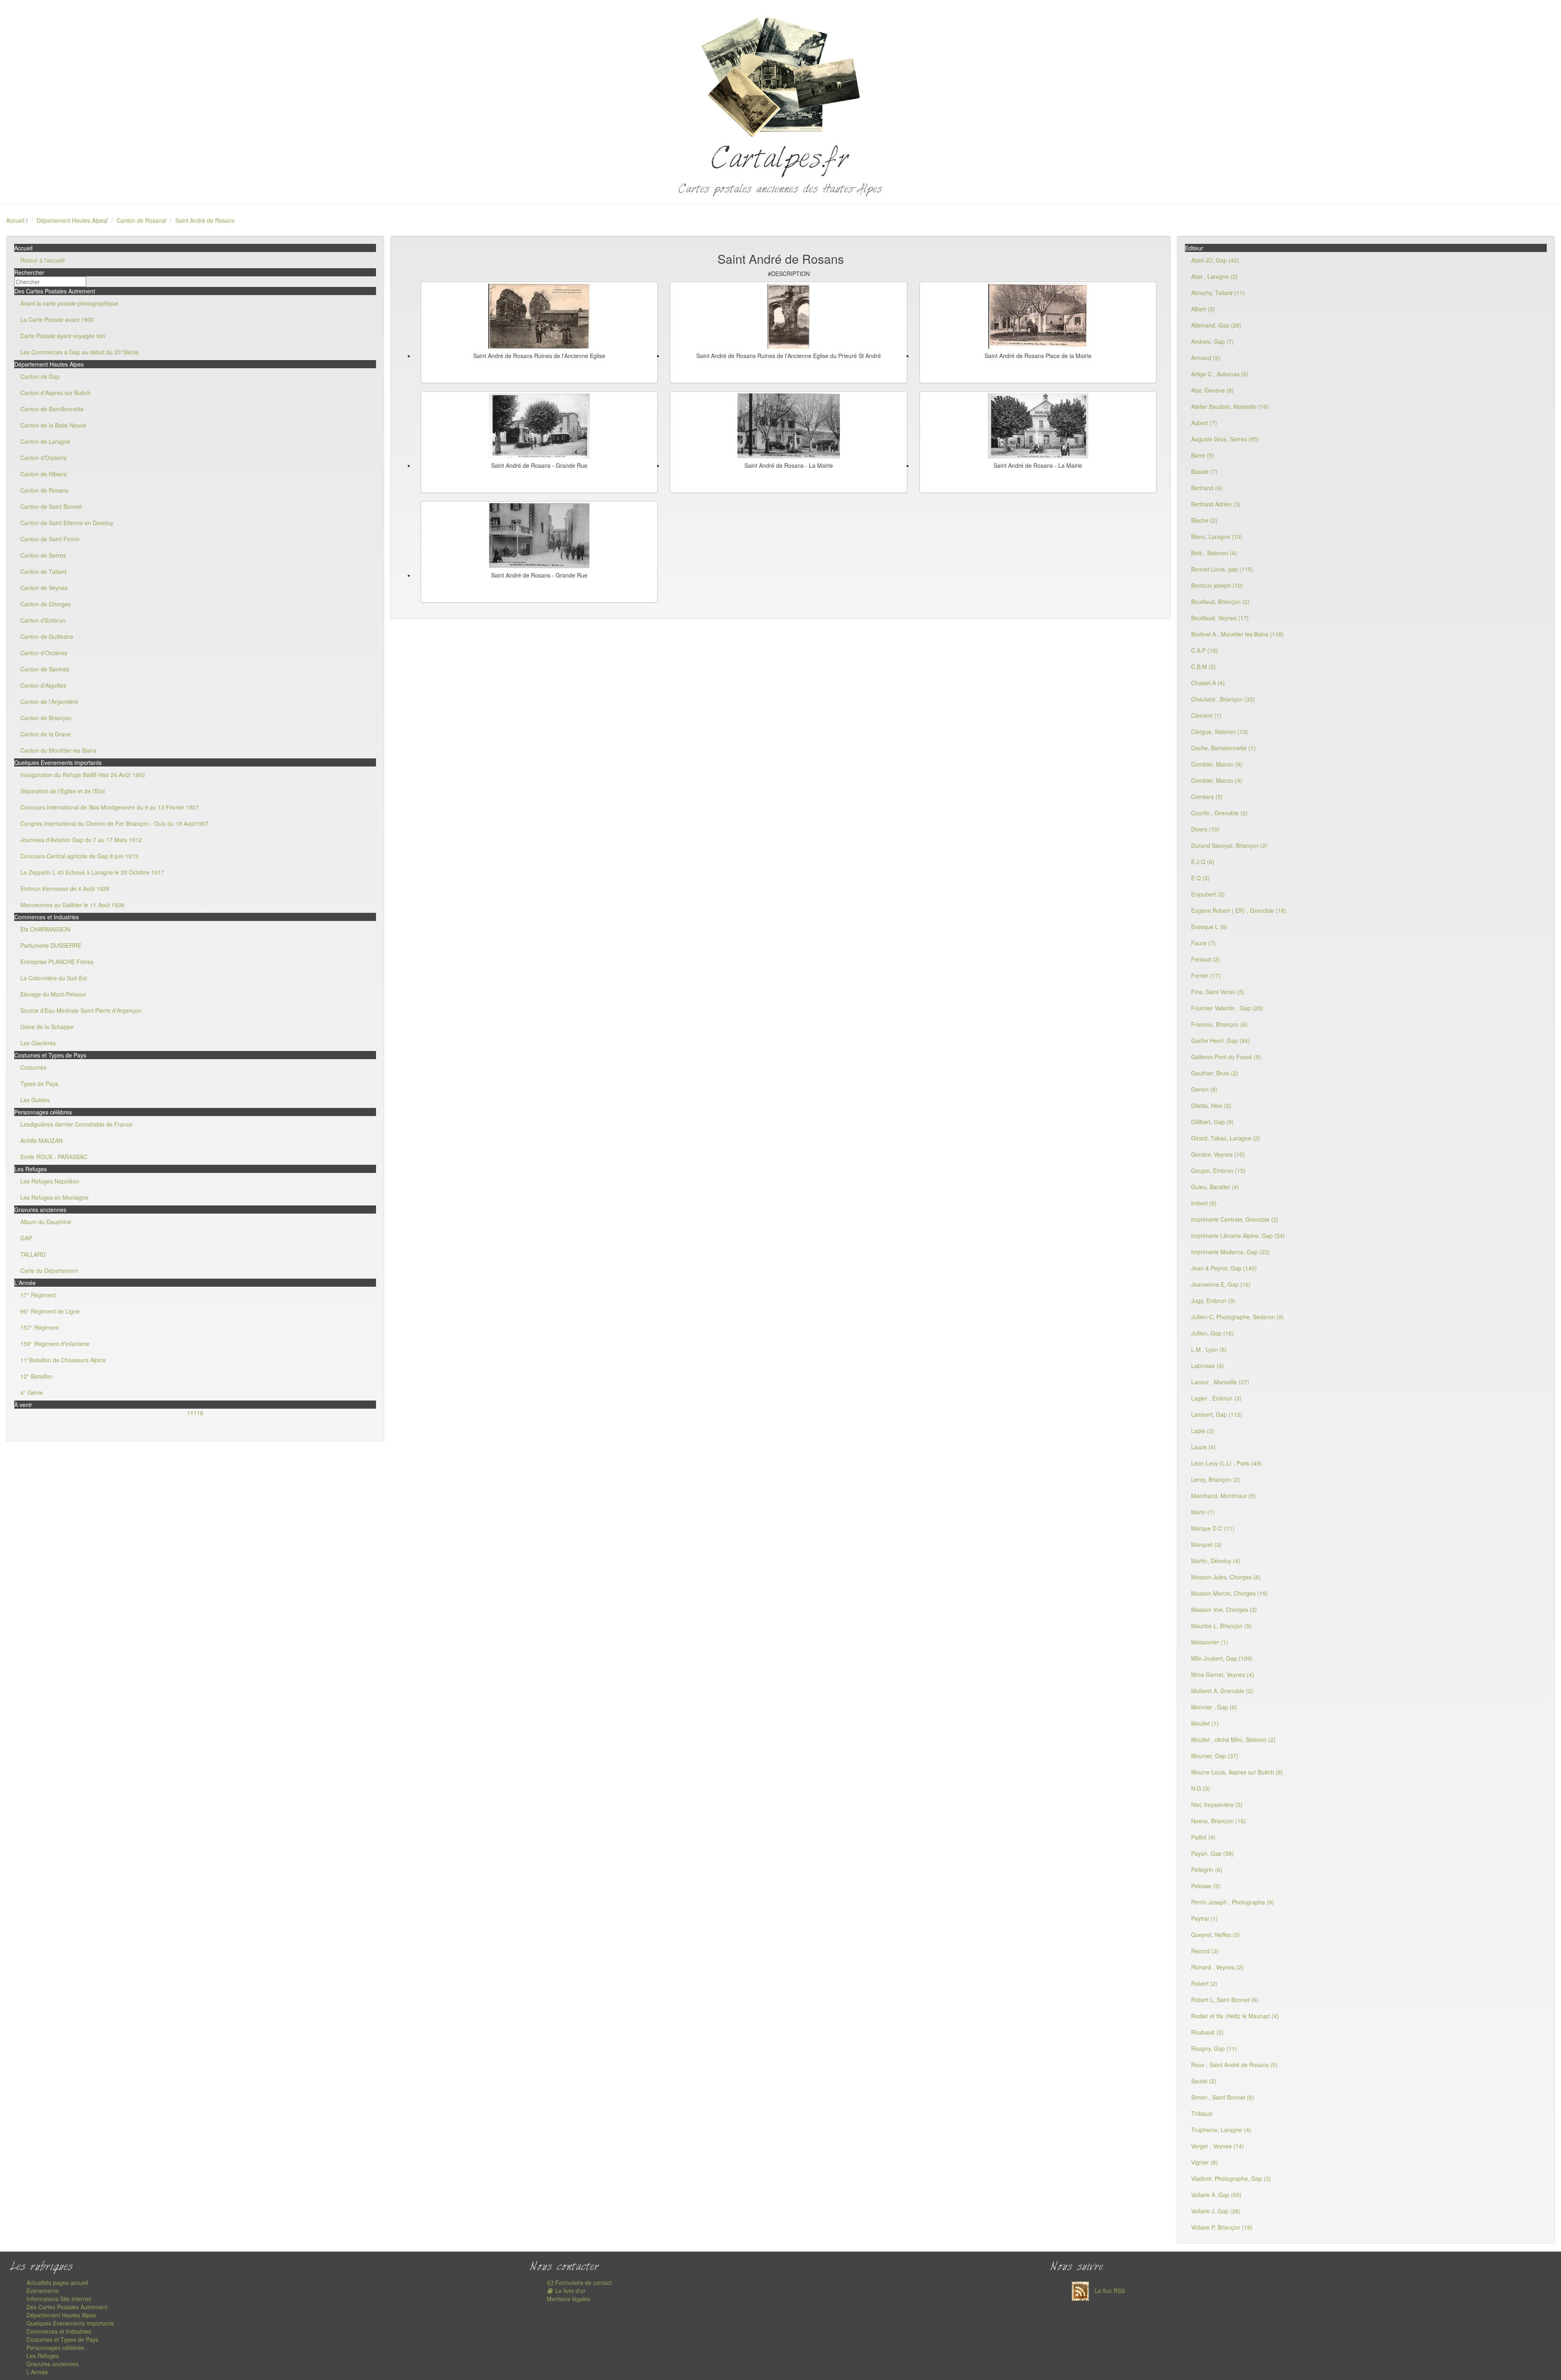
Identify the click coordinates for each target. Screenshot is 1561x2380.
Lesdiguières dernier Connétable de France (76, 1124)
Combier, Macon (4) (1217, 780)
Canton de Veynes (44, 588)
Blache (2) (1204, 520)
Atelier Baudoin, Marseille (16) (1230, 406)
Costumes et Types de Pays (62, 2339)
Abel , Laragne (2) (1214, 276)
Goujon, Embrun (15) (1218, 1170)
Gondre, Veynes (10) (1218, 1154)
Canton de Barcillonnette (52, 409)
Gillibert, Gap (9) (1212, 1122)
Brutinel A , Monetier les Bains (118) (1237, 634)
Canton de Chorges (46, 604)
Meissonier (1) (1210, 1642)
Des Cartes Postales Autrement (67, 2307)
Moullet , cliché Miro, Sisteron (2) (1233, 1739)
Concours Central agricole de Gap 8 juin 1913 (79, 856)
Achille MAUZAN (41, 1140)
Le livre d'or (570, 2291)
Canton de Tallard (43, 571)
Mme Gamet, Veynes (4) (1223, 1674)
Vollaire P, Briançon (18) (1222, 2227)
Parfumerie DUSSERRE (51, 945)
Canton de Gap (40, 376)
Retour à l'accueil (42, 260)
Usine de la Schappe (47, 1027)
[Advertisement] (913, 558)
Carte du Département (49, 1270)
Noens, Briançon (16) (1219, 1821)
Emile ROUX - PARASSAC (54, 1157)
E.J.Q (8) (1203, 862)
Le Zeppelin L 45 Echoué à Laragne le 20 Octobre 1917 (92, 872)
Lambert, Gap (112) (1217, 1414)
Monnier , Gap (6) (1214, 1707)
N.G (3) (1201, 1788)
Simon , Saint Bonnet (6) (1223, 2097)
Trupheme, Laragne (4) (1221, 2130)
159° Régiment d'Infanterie (55, 1344)
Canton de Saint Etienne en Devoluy (67, 523)
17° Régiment (38, 1295)
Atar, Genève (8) (1212, 390)
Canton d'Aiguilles (43, 685)
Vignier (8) (1204, 2162)
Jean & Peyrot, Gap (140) (1224, 1268)
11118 (195, 1413)
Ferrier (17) (1206, 975)
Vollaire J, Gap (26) (1216, 2211)
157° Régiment (40, 1327)
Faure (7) (1203, 943)
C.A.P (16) (1204, 650)
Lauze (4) (1203, 1447)
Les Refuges (43, 2356)
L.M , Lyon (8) (1209, 1349)
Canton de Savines (45, 669)
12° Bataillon (37, 1376)
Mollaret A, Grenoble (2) (1222, 1691)
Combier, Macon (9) (1217, 764)
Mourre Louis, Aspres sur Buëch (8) (1237, 1772)
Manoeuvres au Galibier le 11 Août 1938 (72, 905)
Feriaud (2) (1206, 959)
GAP (26, 1238)
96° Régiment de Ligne (50, 1311)
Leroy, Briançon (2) (1216, 1479)
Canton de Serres (43, 555)
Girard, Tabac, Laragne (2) (1226, 1138)
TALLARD (33, 1254)
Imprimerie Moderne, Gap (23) (1231, 1252)
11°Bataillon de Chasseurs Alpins (63, 1360)
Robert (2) (1204, 1983)
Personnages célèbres (55, 2347)
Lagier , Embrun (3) (1216, 1398)
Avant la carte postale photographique (69, 303)
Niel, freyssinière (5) (1217, 1805)
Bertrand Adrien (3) (1216, 504)
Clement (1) (1206, 715)
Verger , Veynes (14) (1217, 2146)
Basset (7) (1204, 471)
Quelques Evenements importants (70, 2323)
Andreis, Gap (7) (1212, 341)
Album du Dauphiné (46, 1222)
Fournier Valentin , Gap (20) (1227, 1008)
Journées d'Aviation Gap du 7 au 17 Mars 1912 (81, 840)
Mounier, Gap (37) (1215, 1756)
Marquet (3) (1206, 1544)
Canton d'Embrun (43, 620)
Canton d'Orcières (44, 653)
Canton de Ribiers (43, 474)
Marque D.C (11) (1213, 1528)
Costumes (33, 1067)
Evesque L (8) (1209, 927)
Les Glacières (38, 1043)
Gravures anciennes (52, 2364)
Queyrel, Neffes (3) (1215, 1935)
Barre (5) (1203, 455)
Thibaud (1202, 2113)
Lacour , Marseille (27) (1220, 1382)
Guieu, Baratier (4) (1215, 1187)
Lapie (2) (1203, 1431)
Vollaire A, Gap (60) (1216, 2195)
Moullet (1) (1205, 1723)
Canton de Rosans (141, 220)
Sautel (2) (1204, 2081)
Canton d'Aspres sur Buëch (55, 393)
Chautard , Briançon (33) (1223, 699)
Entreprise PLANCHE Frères (57, 962)
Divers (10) (1205, 829)
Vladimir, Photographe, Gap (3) (1231, 2178)
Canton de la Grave (46, 734)
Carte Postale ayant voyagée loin (63, 336)
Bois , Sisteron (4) (1214, 553)
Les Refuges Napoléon (50, 1181)
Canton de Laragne (45, 441)
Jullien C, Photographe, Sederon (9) (1237, 1317)
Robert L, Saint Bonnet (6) (1225, 2000)
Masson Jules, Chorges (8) (1226, 1577)
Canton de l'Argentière (49, 701)
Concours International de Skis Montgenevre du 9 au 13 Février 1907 (110, 807)
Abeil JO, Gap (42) (1215, 260)
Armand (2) (1206, 358)
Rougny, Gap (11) (1214, 2048)
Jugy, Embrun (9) (1213, 1301)
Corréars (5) (1207, 797)
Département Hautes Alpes (71, 220)
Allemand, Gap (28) (1216, 325)
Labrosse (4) (1208, 1366)
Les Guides (35, 1100)
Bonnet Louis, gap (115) (1222, 569)
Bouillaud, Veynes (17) (1220, 618)
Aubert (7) (1204, 423)
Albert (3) (1203, 309)
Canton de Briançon (46, 718)
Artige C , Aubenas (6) (1220, 374)
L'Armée (37, 2372)
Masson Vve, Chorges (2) (1224, 1609)
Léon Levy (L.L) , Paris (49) (1226, 1463)
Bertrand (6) (1207, 488)
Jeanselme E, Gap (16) (1221, 1284)
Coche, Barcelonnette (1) (1223, 748)
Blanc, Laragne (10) (1217, 536)
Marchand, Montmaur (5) (1223, 1496)
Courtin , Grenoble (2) (1219, 813)
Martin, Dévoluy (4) (1216, 1561)
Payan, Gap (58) (1212, 1853)
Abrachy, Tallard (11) (1218, 293)
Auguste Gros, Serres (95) (1225, 439)
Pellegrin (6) (1207, 1870)
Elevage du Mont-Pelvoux (53, 994)
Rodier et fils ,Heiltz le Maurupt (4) (1235, 2016)
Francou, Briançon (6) (1219, 1024)
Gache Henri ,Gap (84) (1221, 1040)
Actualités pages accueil (57, 2282)
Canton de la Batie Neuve (53, 425)
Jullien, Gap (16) (1212, 1333)
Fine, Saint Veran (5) (1218, 992)
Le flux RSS (1109, 2291)
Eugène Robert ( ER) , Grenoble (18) (1239, 910)
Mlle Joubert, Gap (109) (1222, 1658)
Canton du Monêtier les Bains (58, 750)
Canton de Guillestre (47, 636)
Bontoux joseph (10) (1217, 585)
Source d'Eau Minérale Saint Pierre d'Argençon (81, 1010)
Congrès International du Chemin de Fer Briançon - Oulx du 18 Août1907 (114, 823)
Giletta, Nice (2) (1211, 1105)
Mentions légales (569, 2299)
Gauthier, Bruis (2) (1215, 1073)
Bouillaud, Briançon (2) (1220, 602)
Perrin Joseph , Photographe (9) (1233, 1902)
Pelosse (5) (1206, 1886)
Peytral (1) (1204, 1918)
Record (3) (1205, 1951)
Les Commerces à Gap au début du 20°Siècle (79, 352)
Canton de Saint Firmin (50, 539)
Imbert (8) (1204, 1203)
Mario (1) (1203, 1512)
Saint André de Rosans (205, 220)
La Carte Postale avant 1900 (57, 319)
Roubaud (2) (1207, 2032)
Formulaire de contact (583, 2282)
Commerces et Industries (59, 2331)
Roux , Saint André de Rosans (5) (1234, 2065)
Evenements (42, 2291)
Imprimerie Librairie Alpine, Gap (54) (1238, 1236)
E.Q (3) (1200, 878)
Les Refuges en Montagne (54, 1197)
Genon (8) (1204, 1089)
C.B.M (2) (1203, 667)
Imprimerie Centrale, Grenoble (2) (1235, 1219)
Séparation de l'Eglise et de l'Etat (63, 791)
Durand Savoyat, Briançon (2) (1229, 845)
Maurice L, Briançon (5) (1221, 1626)
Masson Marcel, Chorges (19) (1229, 1593)
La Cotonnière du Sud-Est (54, 978)
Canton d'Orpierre (43, 458)
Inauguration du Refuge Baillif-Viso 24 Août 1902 (83, 775)
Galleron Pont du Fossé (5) (1226, 1057)
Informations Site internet (59, 2299)
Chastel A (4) (1208, 683)
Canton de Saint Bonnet (51, 506)
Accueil (15, 220)
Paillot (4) (1203, 1837)
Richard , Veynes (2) (1217, 1967)
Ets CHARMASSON (45, 929)
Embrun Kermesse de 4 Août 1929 (65, 888)
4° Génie (32, 1392)
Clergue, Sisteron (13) (1220, 732)
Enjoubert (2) (1208, 894)
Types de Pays (39, 1084)
